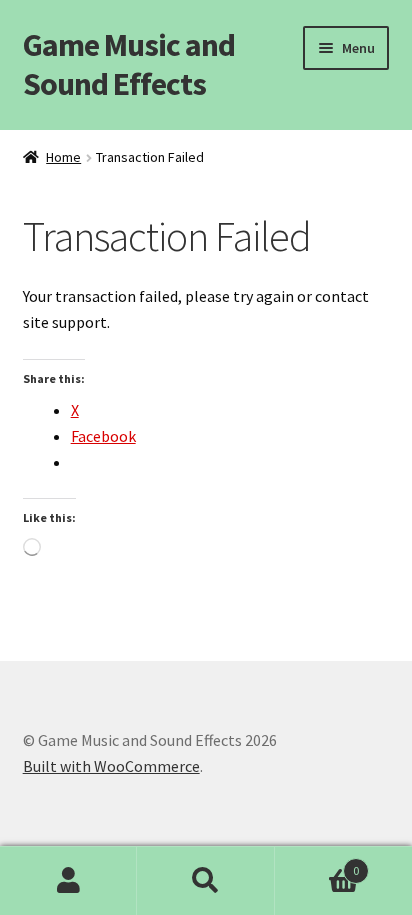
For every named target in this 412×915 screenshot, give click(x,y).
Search (205, 881)
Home (63, 157)
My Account (68, 881)
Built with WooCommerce (111, 766)
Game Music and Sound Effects (129, 64)
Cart (317, 863)
